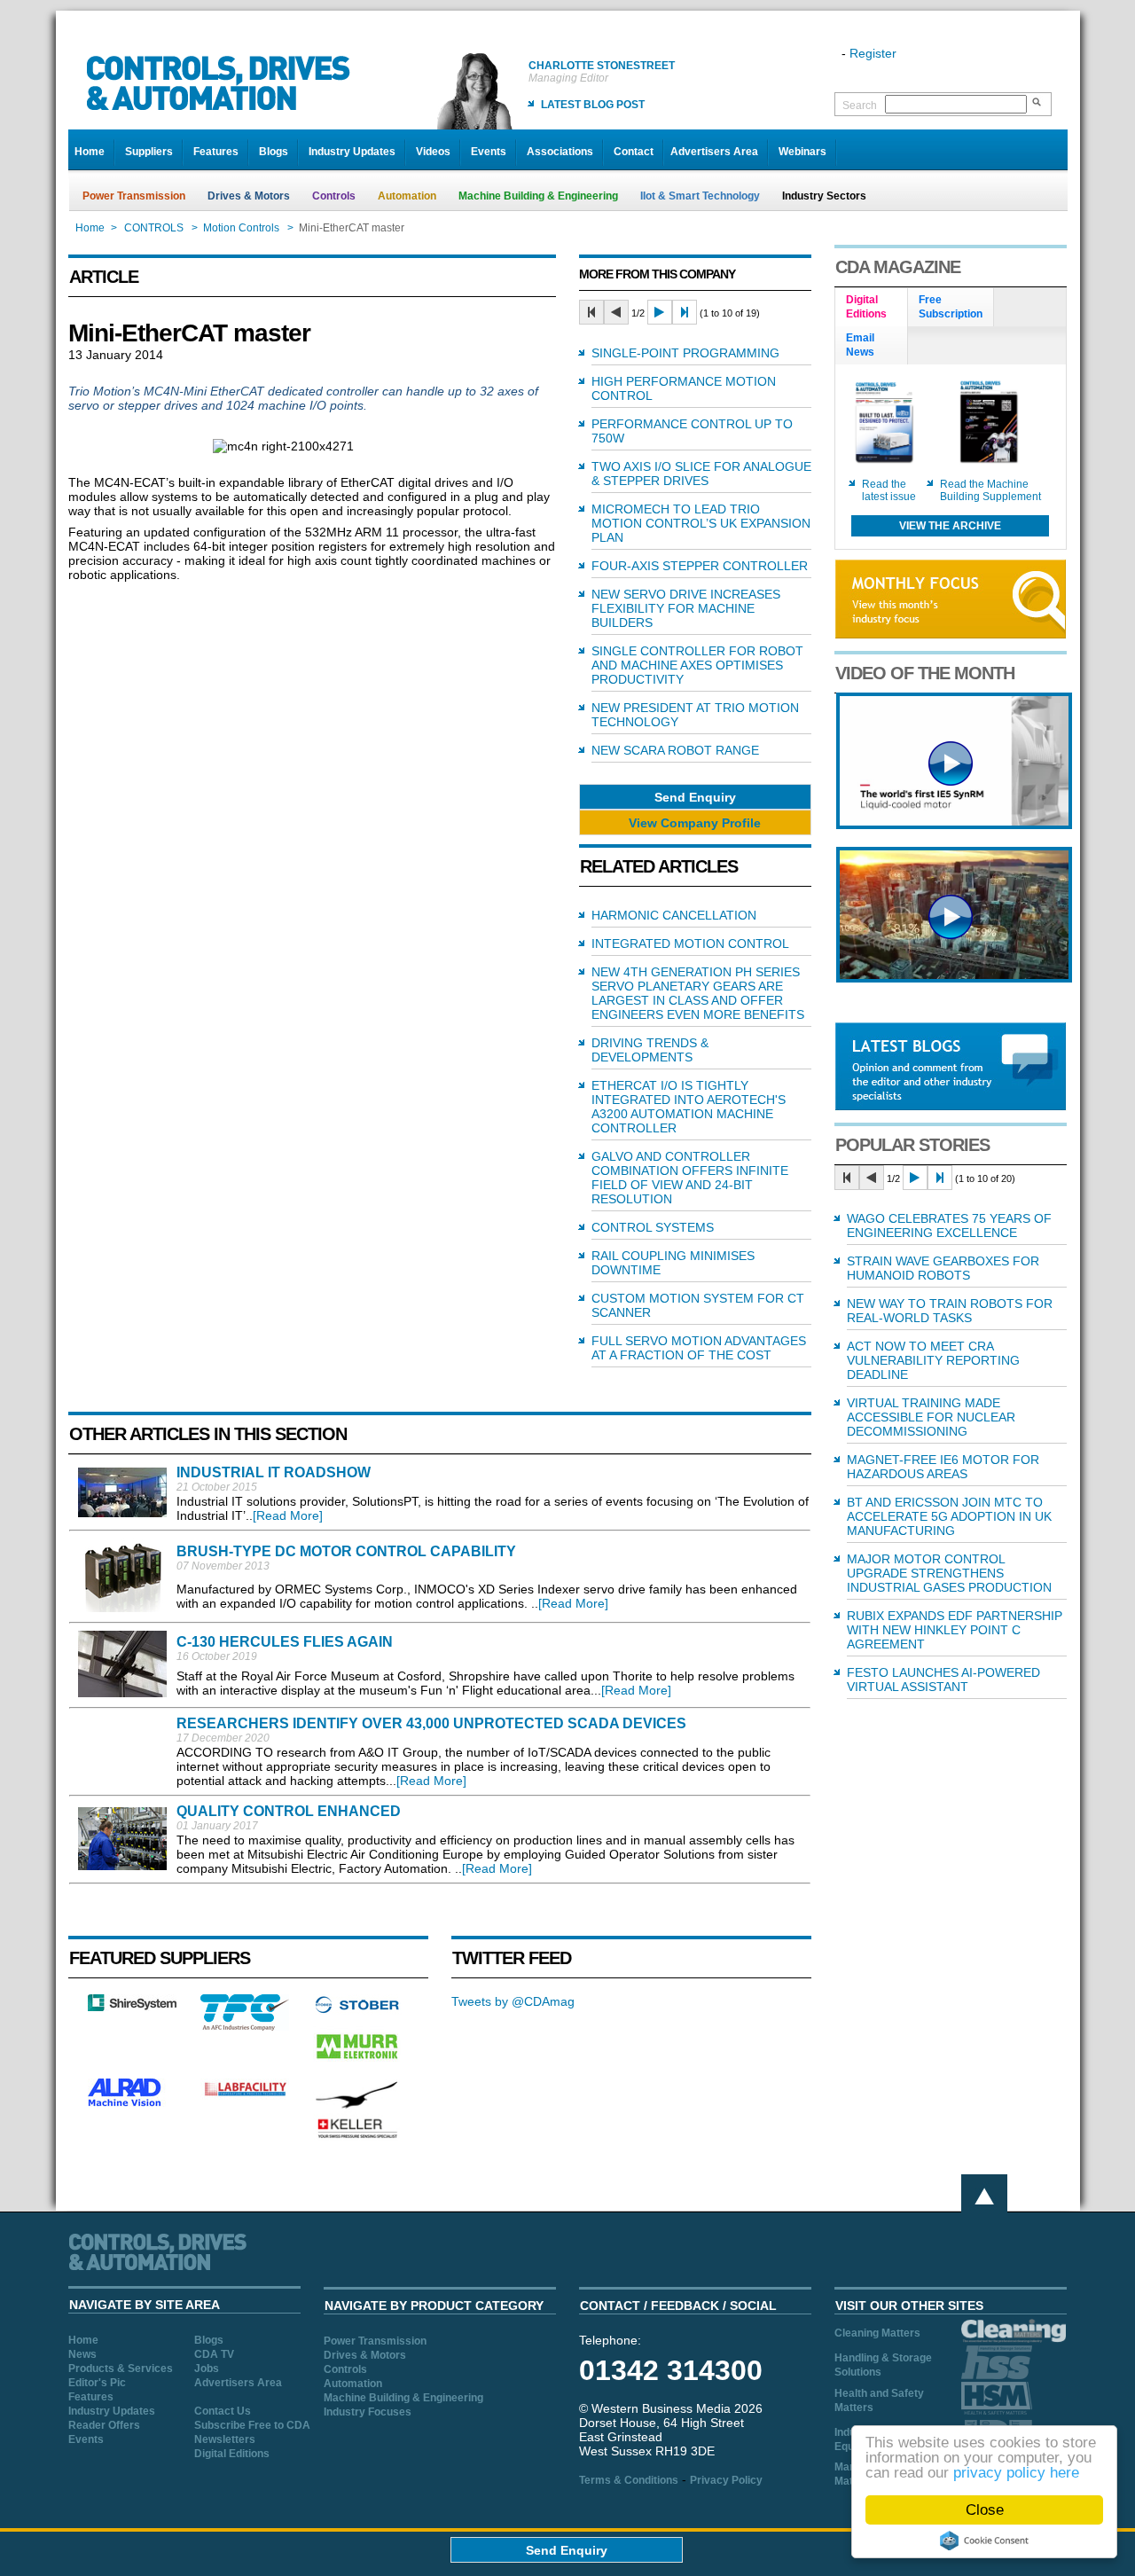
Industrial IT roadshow (274, 1472)
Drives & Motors (249, 196)
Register (873, 53)
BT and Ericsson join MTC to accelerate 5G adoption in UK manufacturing (949, 1516)
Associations (560, 152)
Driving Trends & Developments (650, 1050)
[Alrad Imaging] (132, 2104)
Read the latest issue (889, 490)
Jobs (207, 2369)
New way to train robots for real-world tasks (950, 1311)
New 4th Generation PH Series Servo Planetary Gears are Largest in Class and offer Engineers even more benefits (698, 993)
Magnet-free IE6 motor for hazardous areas (943, 1467)
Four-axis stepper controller (700, 566)
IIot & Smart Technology (700, 196)
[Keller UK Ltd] (357, 2136)
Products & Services (121, 2369)
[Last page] (685, 312)
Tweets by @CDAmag (513, 2001)
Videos (433, 152)
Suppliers (149, 152)
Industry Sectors (824, 196)
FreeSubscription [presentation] (951, 307)
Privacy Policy (726, 2480)
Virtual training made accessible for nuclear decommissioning (931, 1417)
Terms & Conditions (629, 2480)
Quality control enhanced (289, 1811)
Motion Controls (241, 228)
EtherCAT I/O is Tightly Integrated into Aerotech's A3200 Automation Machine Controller (689, 1107)
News (82, 2354)
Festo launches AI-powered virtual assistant (943, 1679)
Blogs (274, 152)
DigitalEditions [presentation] (866, 307)
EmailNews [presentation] (860, 345)
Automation (407, 196)
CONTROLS (154, 228)
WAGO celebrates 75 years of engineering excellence (949, 1225)
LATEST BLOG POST (593, 105)
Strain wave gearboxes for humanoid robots (943, 1268)
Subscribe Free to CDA (252, 2425)
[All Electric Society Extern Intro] (954, 978)
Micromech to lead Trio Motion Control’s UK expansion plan (701, 523)
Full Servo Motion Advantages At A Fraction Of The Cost (699, 1348)
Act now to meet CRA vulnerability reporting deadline (933, 1360)
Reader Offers (104, 2425)
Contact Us (223, 2411)
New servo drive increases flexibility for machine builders (686, 608)
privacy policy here (1016, 2473)
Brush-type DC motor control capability (346, 1551)
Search (860, 106)
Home (90, 152)
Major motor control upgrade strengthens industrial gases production (949, 1573)
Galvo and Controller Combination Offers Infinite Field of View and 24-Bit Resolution (690, 1178)
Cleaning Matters (877, 2333)
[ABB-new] (954, 825)
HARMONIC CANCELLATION (674, 915)
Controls (334, 196)
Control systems (653, 1227)
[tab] (872, 308)
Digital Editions (232, 2454)
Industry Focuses (368, 2412)
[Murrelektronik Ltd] (357, 2063)
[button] (695, 797)
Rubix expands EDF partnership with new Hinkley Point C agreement (955, 1630)
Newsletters (225, 2439)
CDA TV (214, 2354)
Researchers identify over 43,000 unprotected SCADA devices (431, 1723)
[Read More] (288, 1515)
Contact (634, 152)
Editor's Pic (97, 2383)
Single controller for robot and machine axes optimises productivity (697, 665)
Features (216, 152)
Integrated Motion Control (690, 943)
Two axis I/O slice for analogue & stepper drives (701, 474)
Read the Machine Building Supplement (990, 490)
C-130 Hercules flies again (285, 1642)
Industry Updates (352, 152)
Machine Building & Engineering (538, 196)
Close (985, 2510)
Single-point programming (685, 353)
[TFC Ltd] (245, 2026)
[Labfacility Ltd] (245, 2095)
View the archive (950, 526)
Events (489, 152)
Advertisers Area (714, 152)
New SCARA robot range (675, 750)
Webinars (802, 152)
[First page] (591, 312)
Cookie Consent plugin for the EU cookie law (984, 2541)
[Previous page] (616, 312)
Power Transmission (134, 196)
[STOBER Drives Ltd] (357, 2010)
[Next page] (660, 312)
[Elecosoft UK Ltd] (132, 2007)
